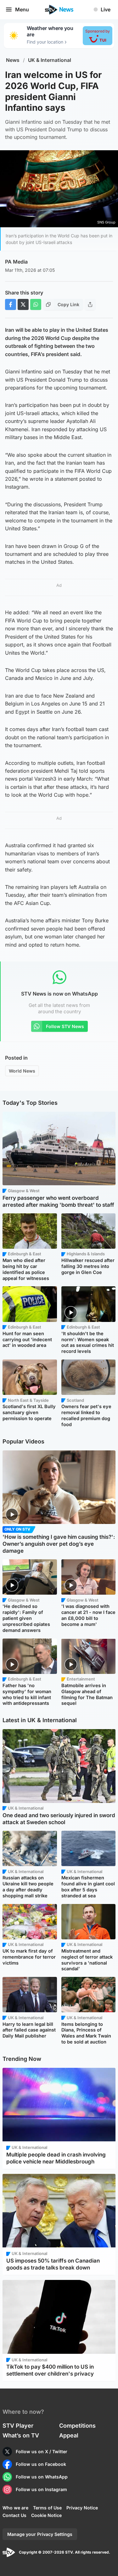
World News (22, 1071)
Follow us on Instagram (41, 2489)
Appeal (69, 2435)
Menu (22, 9)
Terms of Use (47, 2508)
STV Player (18, 2426)
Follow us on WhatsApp (42, 2477)
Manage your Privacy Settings (40, 2534)
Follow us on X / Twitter (42, 2451)
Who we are (15, 2508)
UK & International (50, 60)
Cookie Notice (46, 2515)
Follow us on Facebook (41, 2464)
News (13, 60)
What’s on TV (21, 2435)
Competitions (77, 2426)
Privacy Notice (82, 2508)
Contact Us (14, 2515)
